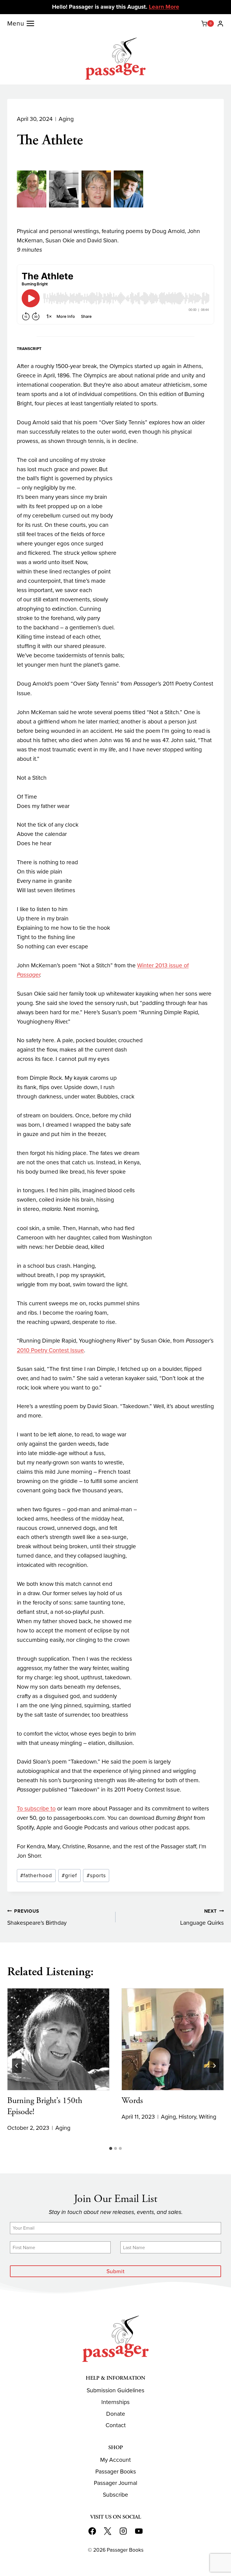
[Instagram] (123, 2531)
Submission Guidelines (115, 2390)
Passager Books (116, 2472)
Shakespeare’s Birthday (37, 1917)
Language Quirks (202, 1917)
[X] (108, 2531)
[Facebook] (92, 2531)
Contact (116, 2425)
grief (69, 1875)
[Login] (220, 23)
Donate (116, 2414)
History (187, 2117)
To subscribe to (36, 1808)
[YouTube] (139, 2531)
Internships (115, 2402)
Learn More (164, 7)
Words (132, 2101)
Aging (66, 119)
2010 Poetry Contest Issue (50, 1350)
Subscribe (115, 2495)
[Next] (214, 2066)
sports (96, 1875)
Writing (208, 2117)
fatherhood (36, 1875)
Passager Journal (115, 2483)
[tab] (111, 2148)
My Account (115, 2460)
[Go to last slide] (17, 2066)
